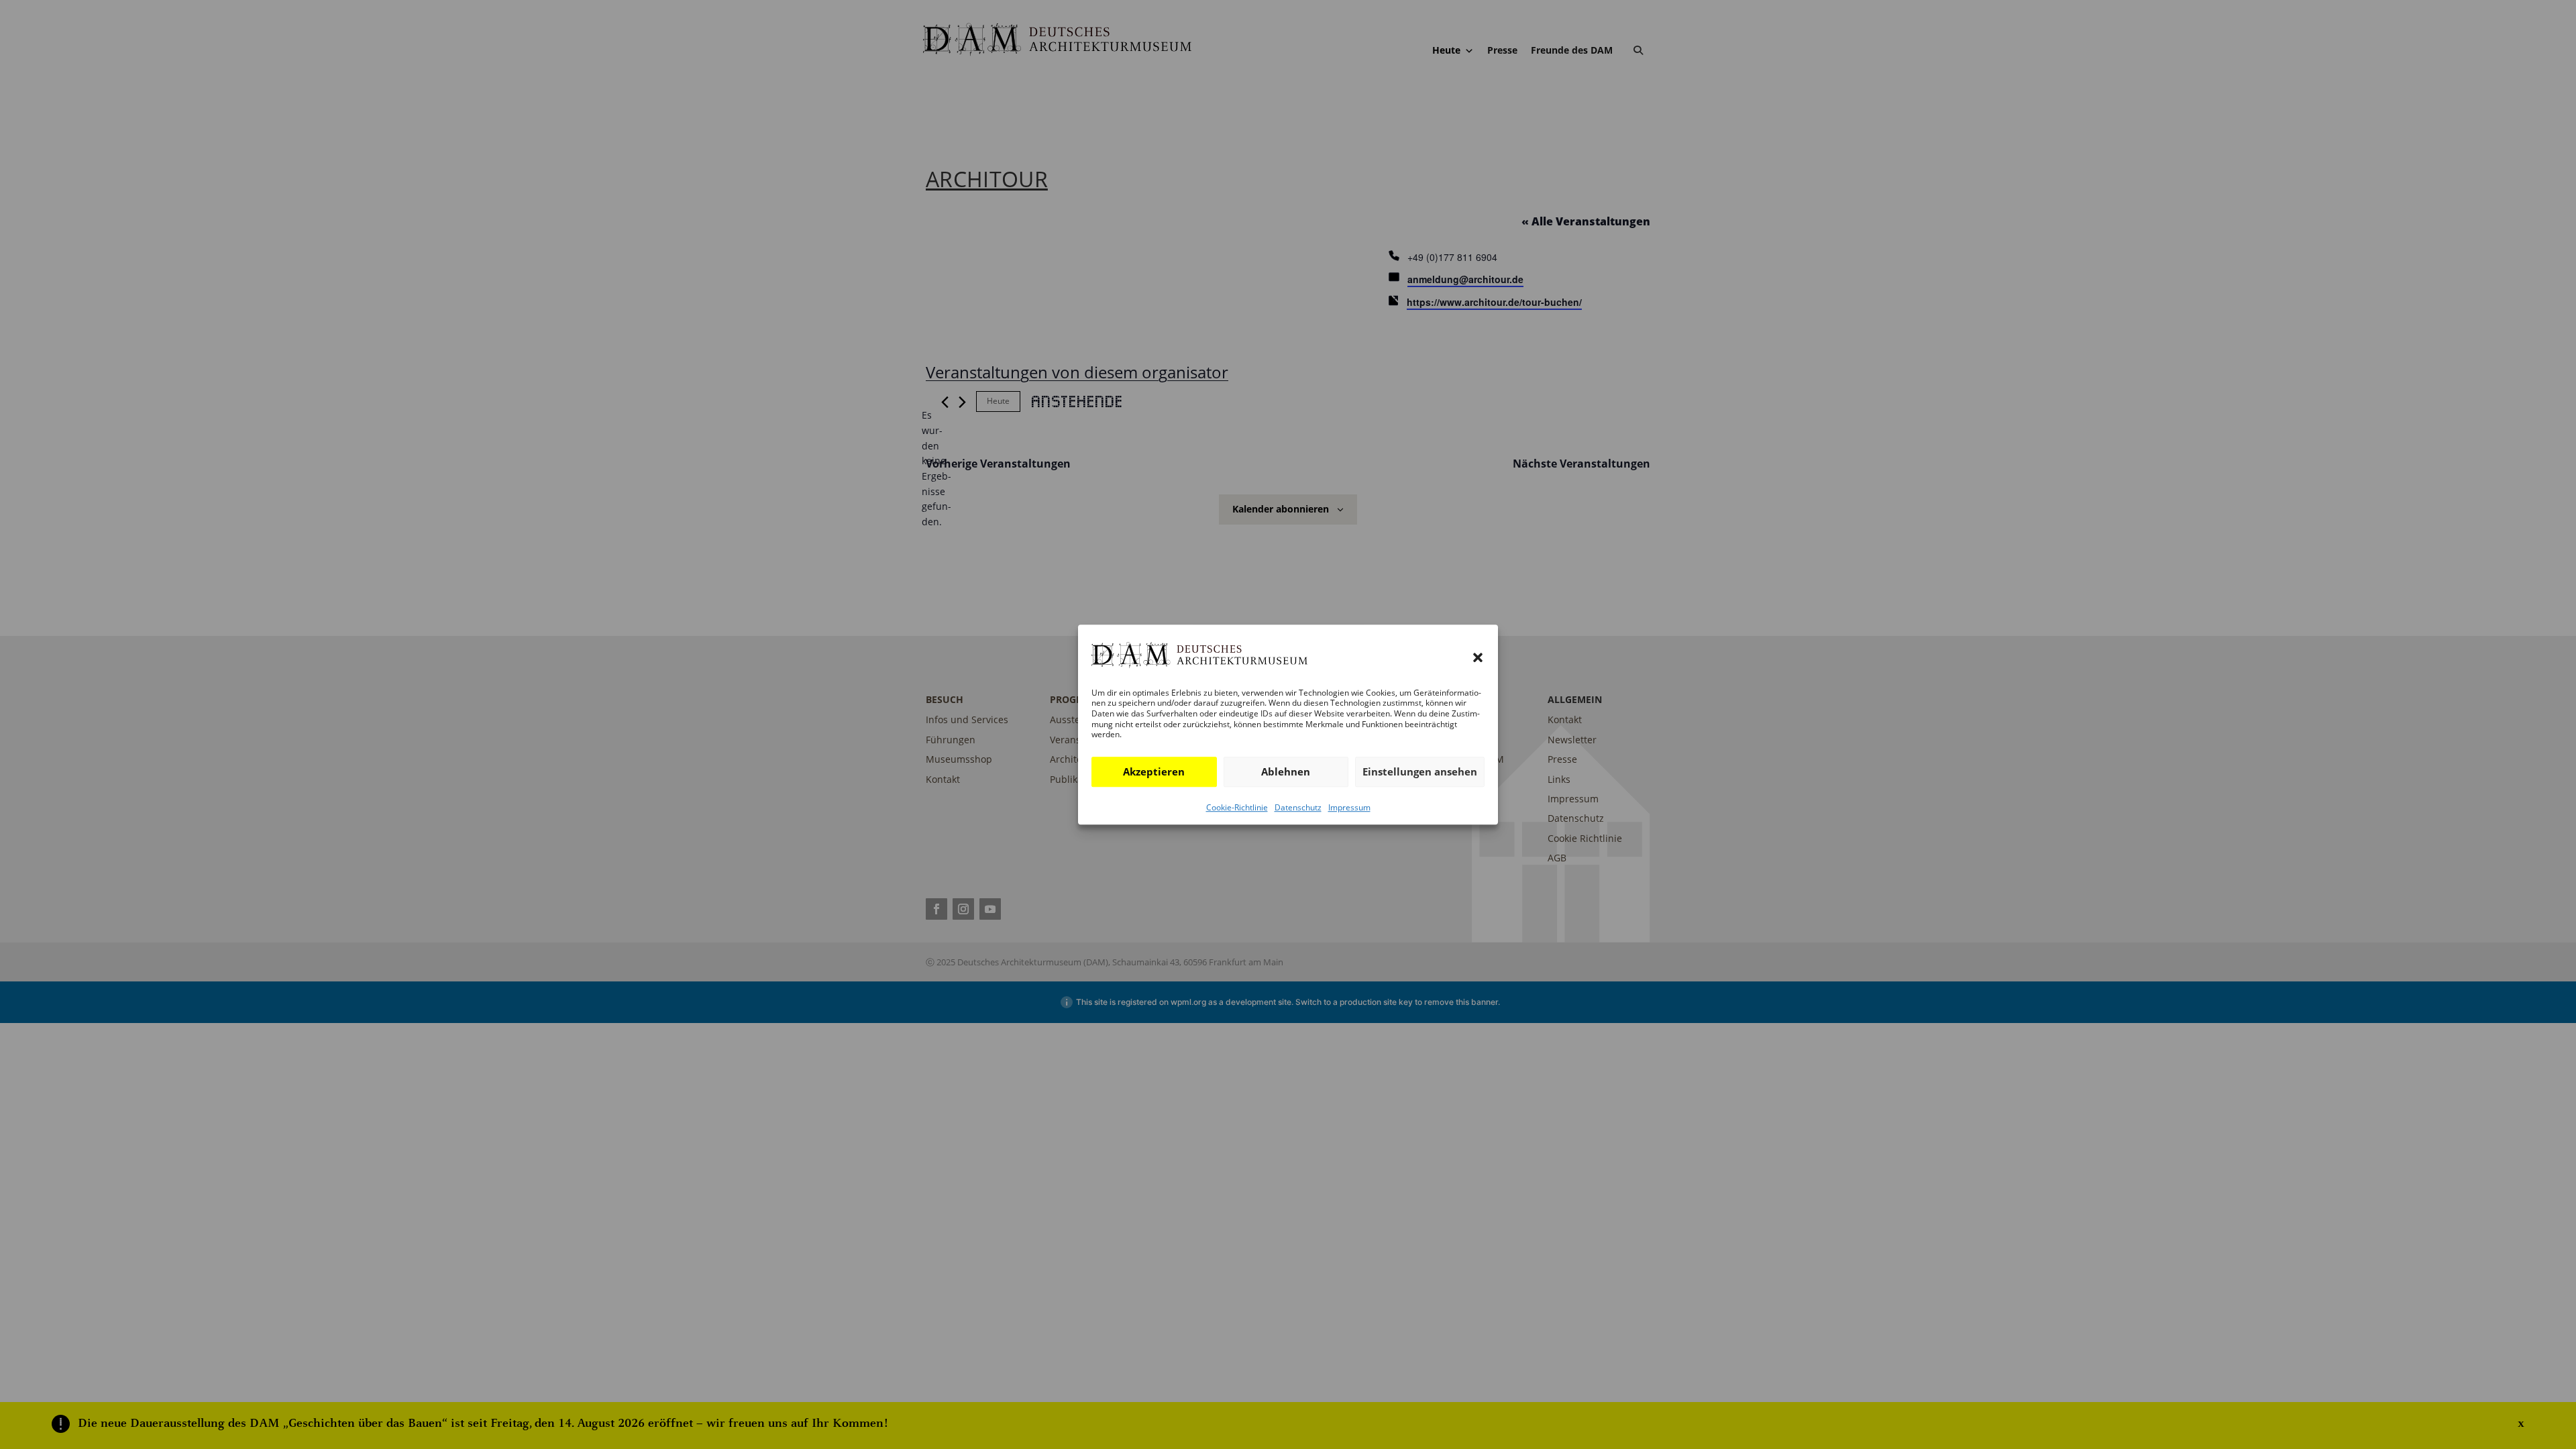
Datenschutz (1298, 807)
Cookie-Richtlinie (1237, 807)
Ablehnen (1286, 771)
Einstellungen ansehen (1420, 771)
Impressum (1349, 807)
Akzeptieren (1154, 771)
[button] (1478, 658)
